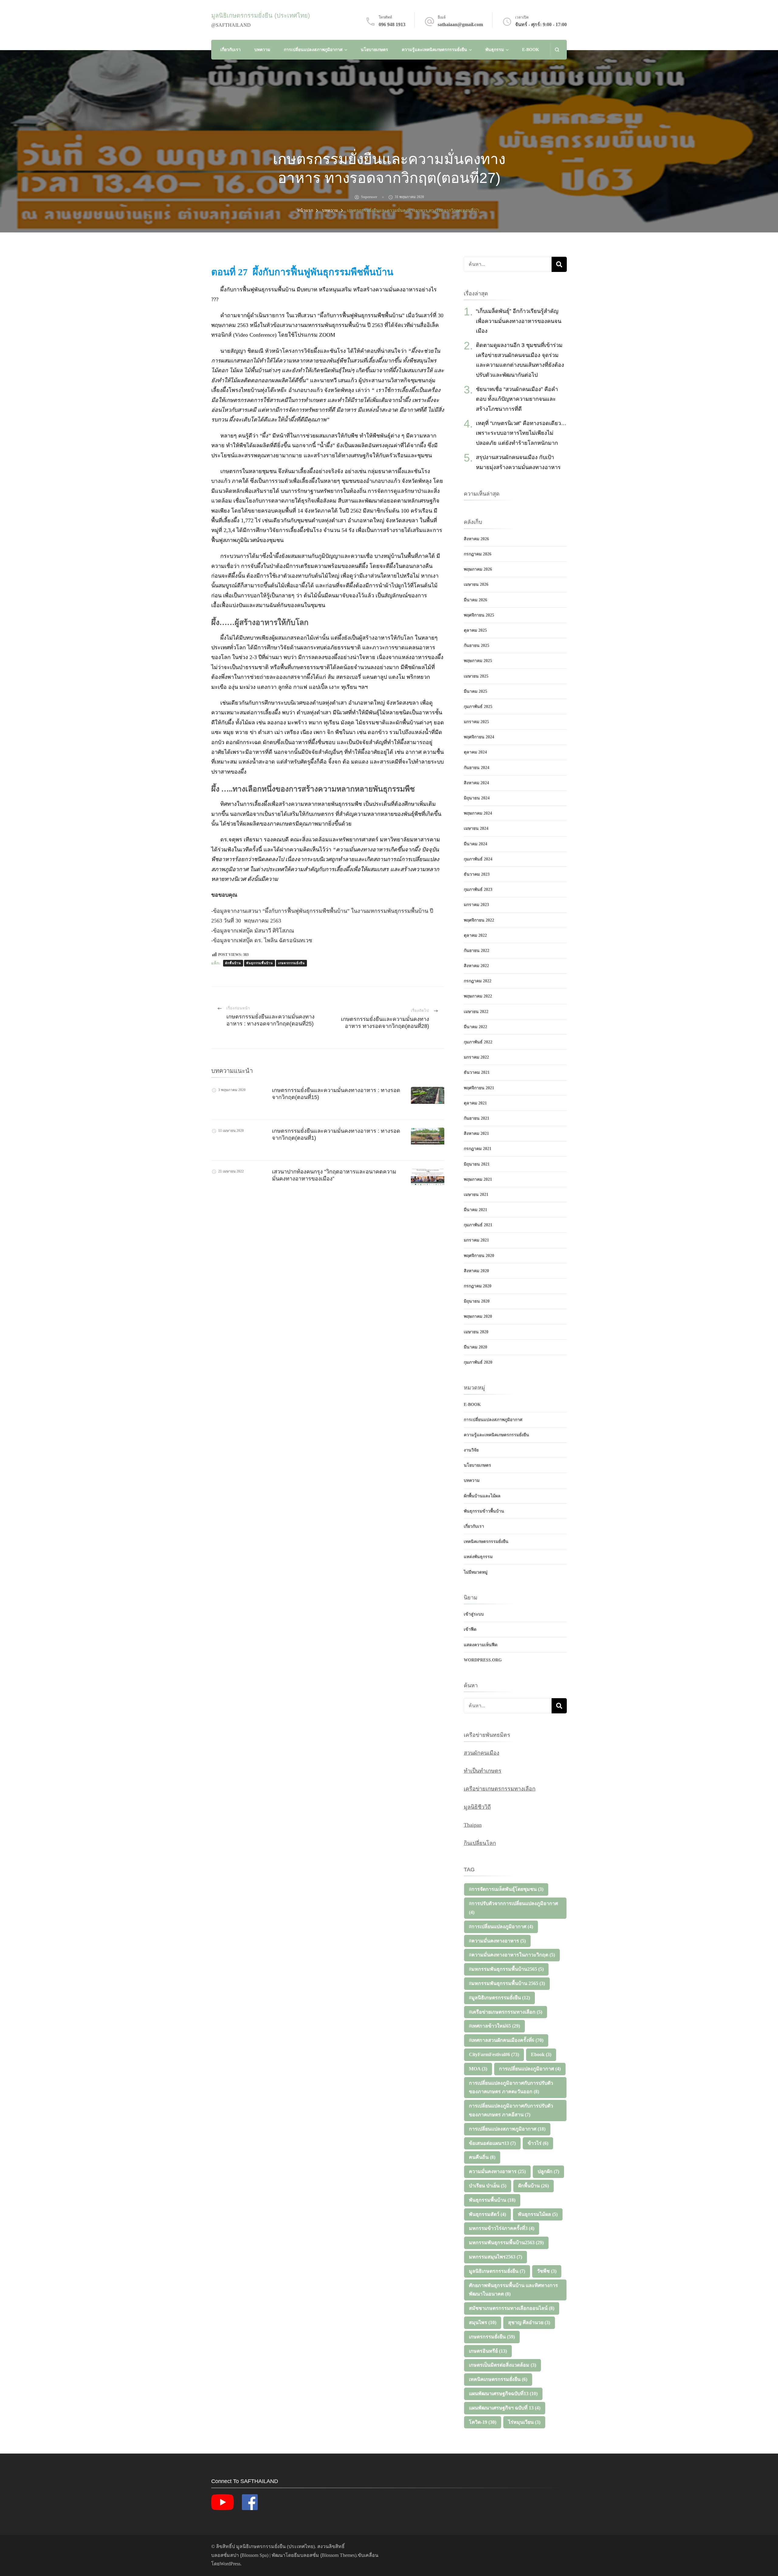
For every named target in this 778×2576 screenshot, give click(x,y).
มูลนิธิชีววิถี (477, 1807)
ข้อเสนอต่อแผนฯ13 (492, 2143)
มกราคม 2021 (476, 1240)
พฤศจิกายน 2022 (479, 920)
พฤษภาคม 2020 (478, 1316)
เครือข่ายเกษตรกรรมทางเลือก (500, 1789)
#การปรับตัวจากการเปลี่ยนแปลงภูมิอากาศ (513, 1908)
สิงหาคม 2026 (476, 539)
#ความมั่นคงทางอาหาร (497, 1941)
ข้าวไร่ (538, 2143)
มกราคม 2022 (476, 1057)
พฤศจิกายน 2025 (479, 615)
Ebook (541, 2054)
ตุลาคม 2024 (475, 752)
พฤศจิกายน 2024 (479, 737)
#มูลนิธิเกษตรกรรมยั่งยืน (499, 1998)
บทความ (262, 50)
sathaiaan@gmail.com (460, 24)
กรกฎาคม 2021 (478, 1149)
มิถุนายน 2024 (477, 798)
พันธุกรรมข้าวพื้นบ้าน (484, 1511)
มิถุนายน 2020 (477, 1301)
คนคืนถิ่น (482, 2157)
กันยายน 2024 (477, 768)
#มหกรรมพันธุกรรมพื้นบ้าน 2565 (507, 1983)
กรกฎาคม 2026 (478, 554)
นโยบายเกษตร (374, 50)
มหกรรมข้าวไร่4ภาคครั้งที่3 (502, 2228)
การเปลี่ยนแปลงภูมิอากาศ (530, 2069)
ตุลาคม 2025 (475, 630)
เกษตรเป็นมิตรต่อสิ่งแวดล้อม (503, 2365)
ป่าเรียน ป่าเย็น (488, 2186)
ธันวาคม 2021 (477, 1072)
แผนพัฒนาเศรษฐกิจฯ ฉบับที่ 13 (505, 2408)
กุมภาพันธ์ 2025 (478, 707)
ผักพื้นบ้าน (233, 963)
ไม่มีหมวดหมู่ (476, 1572)
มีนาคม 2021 (475, 1210)
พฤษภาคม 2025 (478, 661)
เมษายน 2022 (476, 1012)
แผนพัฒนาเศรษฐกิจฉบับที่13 (503, 2394)
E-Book (531, 50)
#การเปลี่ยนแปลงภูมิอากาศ (501, 1927)
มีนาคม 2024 (475, 844)
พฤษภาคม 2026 (478, 569)
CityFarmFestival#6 (494, 2054)
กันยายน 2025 (477, 646)
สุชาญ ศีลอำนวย (529, 2322)
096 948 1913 (392, 24)
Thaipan (473, 1825)
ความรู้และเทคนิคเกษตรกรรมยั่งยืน (434, 50)
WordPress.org (483, 1660)
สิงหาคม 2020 (476, 1271)
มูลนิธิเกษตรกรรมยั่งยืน (497, 2271)
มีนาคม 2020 (475, 1347)
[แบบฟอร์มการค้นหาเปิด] (557, 50)
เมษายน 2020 (476, 1332)
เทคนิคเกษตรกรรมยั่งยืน (486, 1542)
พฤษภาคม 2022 (478, 996)
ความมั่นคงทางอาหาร (497, 2171)
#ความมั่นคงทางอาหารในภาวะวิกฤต (512, 1955)
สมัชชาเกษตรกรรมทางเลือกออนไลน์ (512, 2308)
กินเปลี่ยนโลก (480, 1843)
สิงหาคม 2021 (476, 1133)
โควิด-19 (483, 2422)
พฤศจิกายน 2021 (479, 1088)
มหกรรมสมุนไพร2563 (496, 2257)
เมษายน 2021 (476, 1195)
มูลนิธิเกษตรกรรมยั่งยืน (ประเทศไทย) (261, 15)
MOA (478, 2069)
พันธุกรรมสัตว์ (487, 2214)
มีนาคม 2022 (475, 1027)
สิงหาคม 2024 (476, 783)
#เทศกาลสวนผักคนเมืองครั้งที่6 (506, 2040)
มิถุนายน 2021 (477, 1164)
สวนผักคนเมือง (482, 1753)
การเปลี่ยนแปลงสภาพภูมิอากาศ (313, 50)
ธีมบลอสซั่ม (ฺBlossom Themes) (325, 2555)
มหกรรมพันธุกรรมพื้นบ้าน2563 (506, 2243)
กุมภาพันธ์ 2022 (478, 1042)
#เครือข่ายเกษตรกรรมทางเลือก (506, 2012)
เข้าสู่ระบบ (474, 1614)
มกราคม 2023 (476, 905)
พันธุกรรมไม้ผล (538, 2214)
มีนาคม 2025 (475, 691)
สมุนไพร (483, 2322)
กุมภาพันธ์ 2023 (478, 890)
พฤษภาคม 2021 (478, 1179)
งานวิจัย (471, 1450)
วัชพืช (547, 2271)
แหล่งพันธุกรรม (478, 1557)
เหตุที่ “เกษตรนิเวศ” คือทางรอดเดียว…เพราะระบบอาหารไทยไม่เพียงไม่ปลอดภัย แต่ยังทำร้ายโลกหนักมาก (521, 433)
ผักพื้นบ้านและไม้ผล (482, 1496)
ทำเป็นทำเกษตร (483, 1771)
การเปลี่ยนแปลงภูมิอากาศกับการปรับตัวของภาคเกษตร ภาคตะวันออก (511, 2087)
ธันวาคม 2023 (477, 874)
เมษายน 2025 (476, 676)
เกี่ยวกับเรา (231, 50)
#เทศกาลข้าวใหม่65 (494, 2026)
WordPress (230, 2564)
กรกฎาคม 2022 (478, 981)
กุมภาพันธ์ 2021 (478, 1225)
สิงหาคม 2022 (476, 966)
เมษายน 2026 (476, 584)
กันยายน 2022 (477, 951)
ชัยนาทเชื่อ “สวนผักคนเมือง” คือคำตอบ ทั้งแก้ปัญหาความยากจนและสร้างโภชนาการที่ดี (517, 399)
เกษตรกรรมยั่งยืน (291, 963)
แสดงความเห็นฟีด (481, 1645)
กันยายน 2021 (477, 1118)
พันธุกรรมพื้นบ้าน (260, 963)
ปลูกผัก (548, 2171)
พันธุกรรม (495, 50)
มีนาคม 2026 (475, 600)
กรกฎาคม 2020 (478, 1286)
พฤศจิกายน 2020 (479, 1256)
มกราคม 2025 (476, 722)
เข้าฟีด (470, 1629)
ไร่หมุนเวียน (524, 2422)
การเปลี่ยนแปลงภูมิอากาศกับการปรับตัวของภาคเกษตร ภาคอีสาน (511, 2110)
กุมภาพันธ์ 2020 (478, 1362)
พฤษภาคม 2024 (478, 813)
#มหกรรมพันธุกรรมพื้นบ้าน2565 (506, 1969)
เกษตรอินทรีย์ (488, 2351)
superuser (369, 197)
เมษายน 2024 (476, 828)
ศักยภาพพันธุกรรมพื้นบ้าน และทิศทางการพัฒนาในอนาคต (513, 2290)
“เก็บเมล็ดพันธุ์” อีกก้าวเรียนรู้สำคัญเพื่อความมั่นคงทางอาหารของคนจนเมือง (519, 321)
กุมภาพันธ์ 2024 (478, 859)
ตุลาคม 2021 (475, 1103)
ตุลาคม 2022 (475, 935)
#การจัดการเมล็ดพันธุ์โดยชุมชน (506, 1889)
